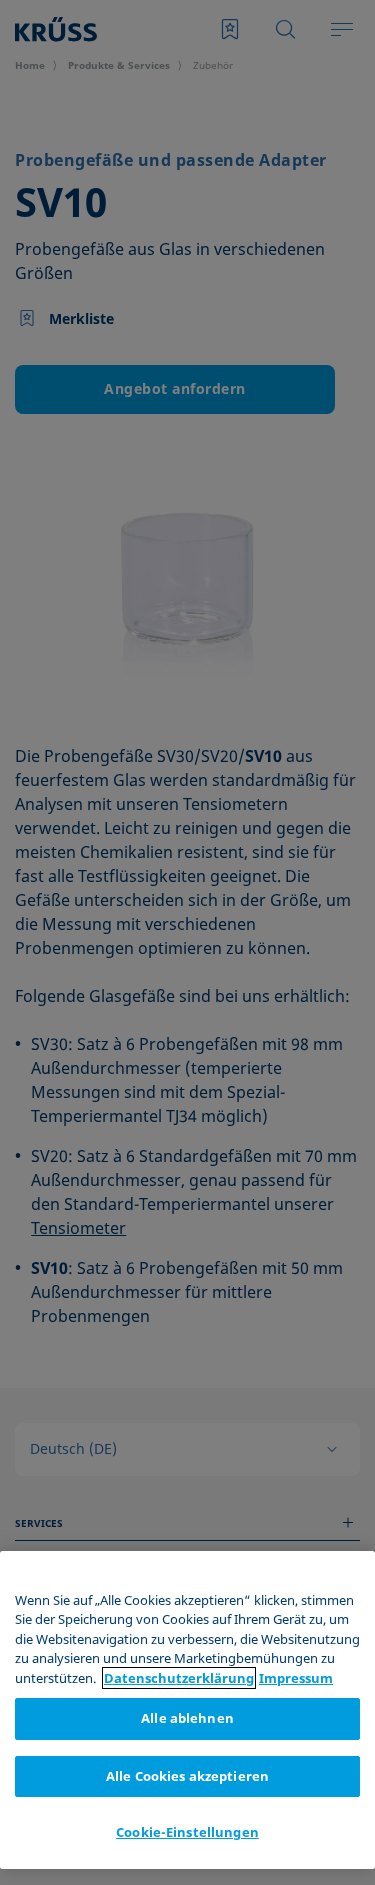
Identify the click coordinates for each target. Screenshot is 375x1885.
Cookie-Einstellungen (187, 1832)
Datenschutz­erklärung (179, 1678)
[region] (187, 1710)
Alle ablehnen (187, 1718)
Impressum (296, 1678)
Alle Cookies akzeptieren (187, 1776)
